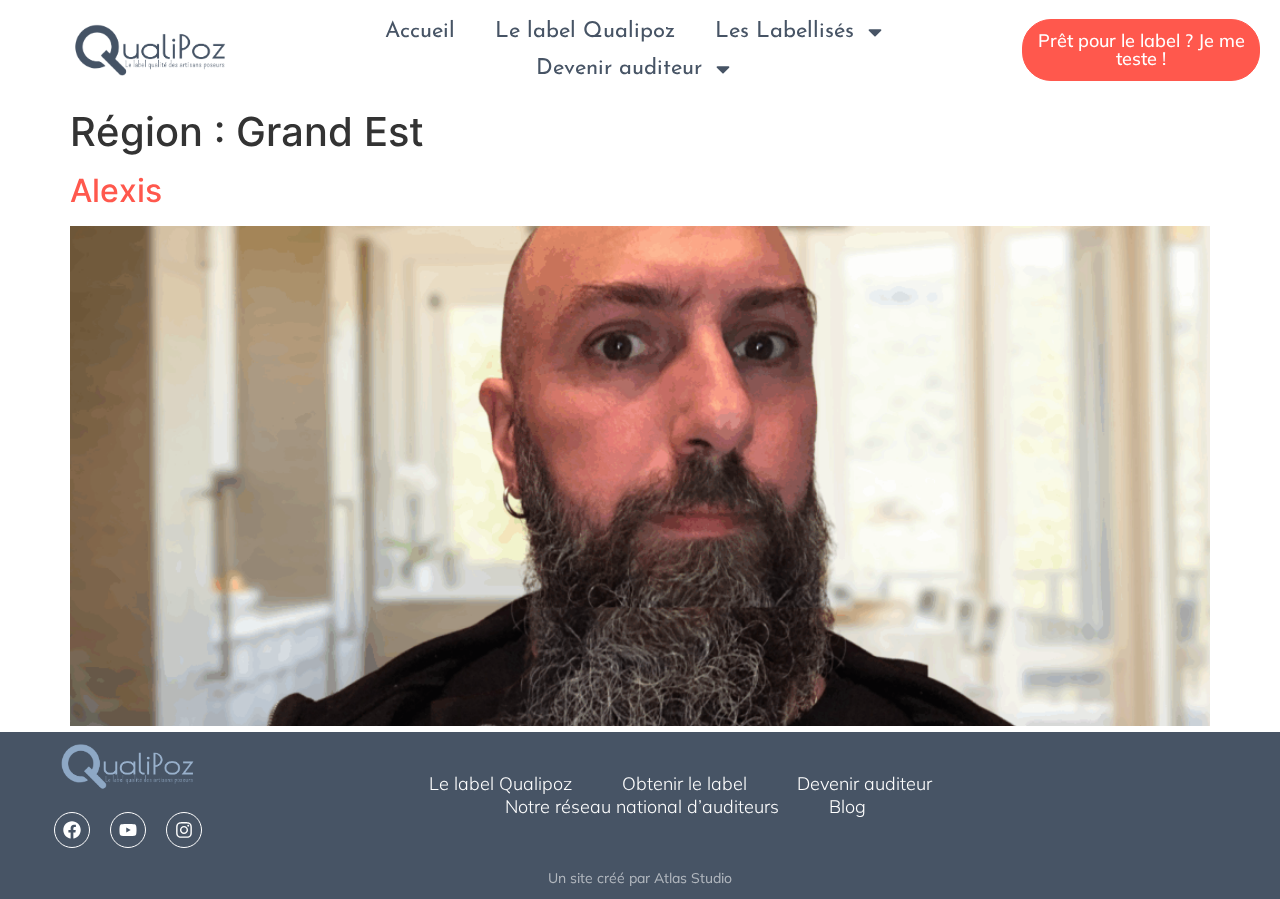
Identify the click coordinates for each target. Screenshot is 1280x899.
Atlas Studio (693, 878)
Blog (847, 806)
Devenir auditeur (619, 68)
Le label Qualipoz (585, 31)
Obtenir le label (684, 783)
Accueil (420, 31)
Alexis (116, 190)
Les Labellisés (784, 31)
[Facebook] (72, 830)
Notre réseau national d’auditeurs (642, 806)
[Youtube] (128, 830)
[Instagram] (184, 830)
